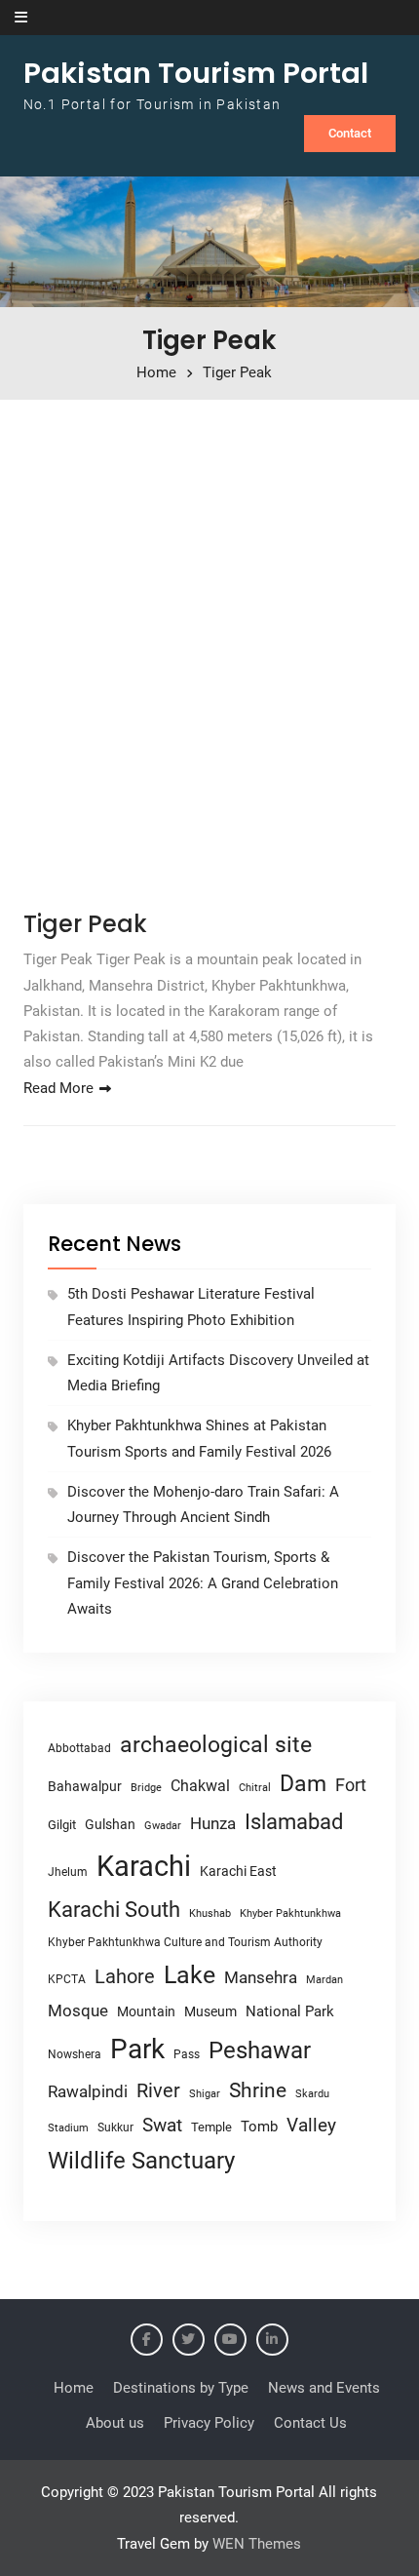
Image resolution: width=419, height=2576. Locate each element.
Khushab (210, 1913)
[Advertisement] (209, 648)
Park (137, 2049)
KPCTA (67, 1979)
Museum (210, 2011)
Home (74, 2388)
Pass (187, 2054)
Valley (311, 2125)
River (158, 2091)
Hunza (213, 1823)
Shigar (205, 2094)
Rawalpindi (88, 2092)
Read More (58, 1088)
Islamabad (294, 1822)
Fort (351, 1785)
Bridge (146, 1788)
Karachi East (238, 1871)
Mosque (78, 2011)
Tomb (259, 2127)
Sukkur (115, 2127)
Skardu (312, 2094)
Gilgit (62, 1825)
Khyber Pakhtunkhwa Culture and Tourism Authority (185, 1942)
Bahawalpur (85, 1786)
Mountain (146, 2011)
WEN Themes (257, 2544)
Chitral (255, 1787)
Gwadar (163, 1826)
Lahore (125, 1976)
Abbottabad (79, 1748)
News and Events (324, 2388)
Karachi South (114, 1910)
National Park (290, 2011)
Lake (190, 1975)
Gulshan (110, 1824)
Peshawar (260, 2050)
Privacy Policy (209, 2423)
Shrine (258, 2090)
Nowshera (75, 2054)
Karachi (144, 1866)
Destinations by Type (181, 2388)
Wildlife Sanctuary (141, 2161)
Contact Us (310, 2423)
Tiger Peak (85, 924)
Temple (211, 2127)
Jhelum (68, 1872)
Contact (350, 133)
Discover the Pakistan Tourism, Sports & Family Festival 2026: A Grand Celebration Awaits (203, 1583)
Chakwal (200, 1786)
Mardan (324, 1980)
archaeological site (216, 1745)
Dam (303, 1784)
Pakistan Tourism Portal (196, 73)
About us (115, 2423)
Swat (162, 2125)
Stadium (68, 2128)
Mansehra (261, 1977)
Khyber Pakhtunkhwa (290, 1913)
